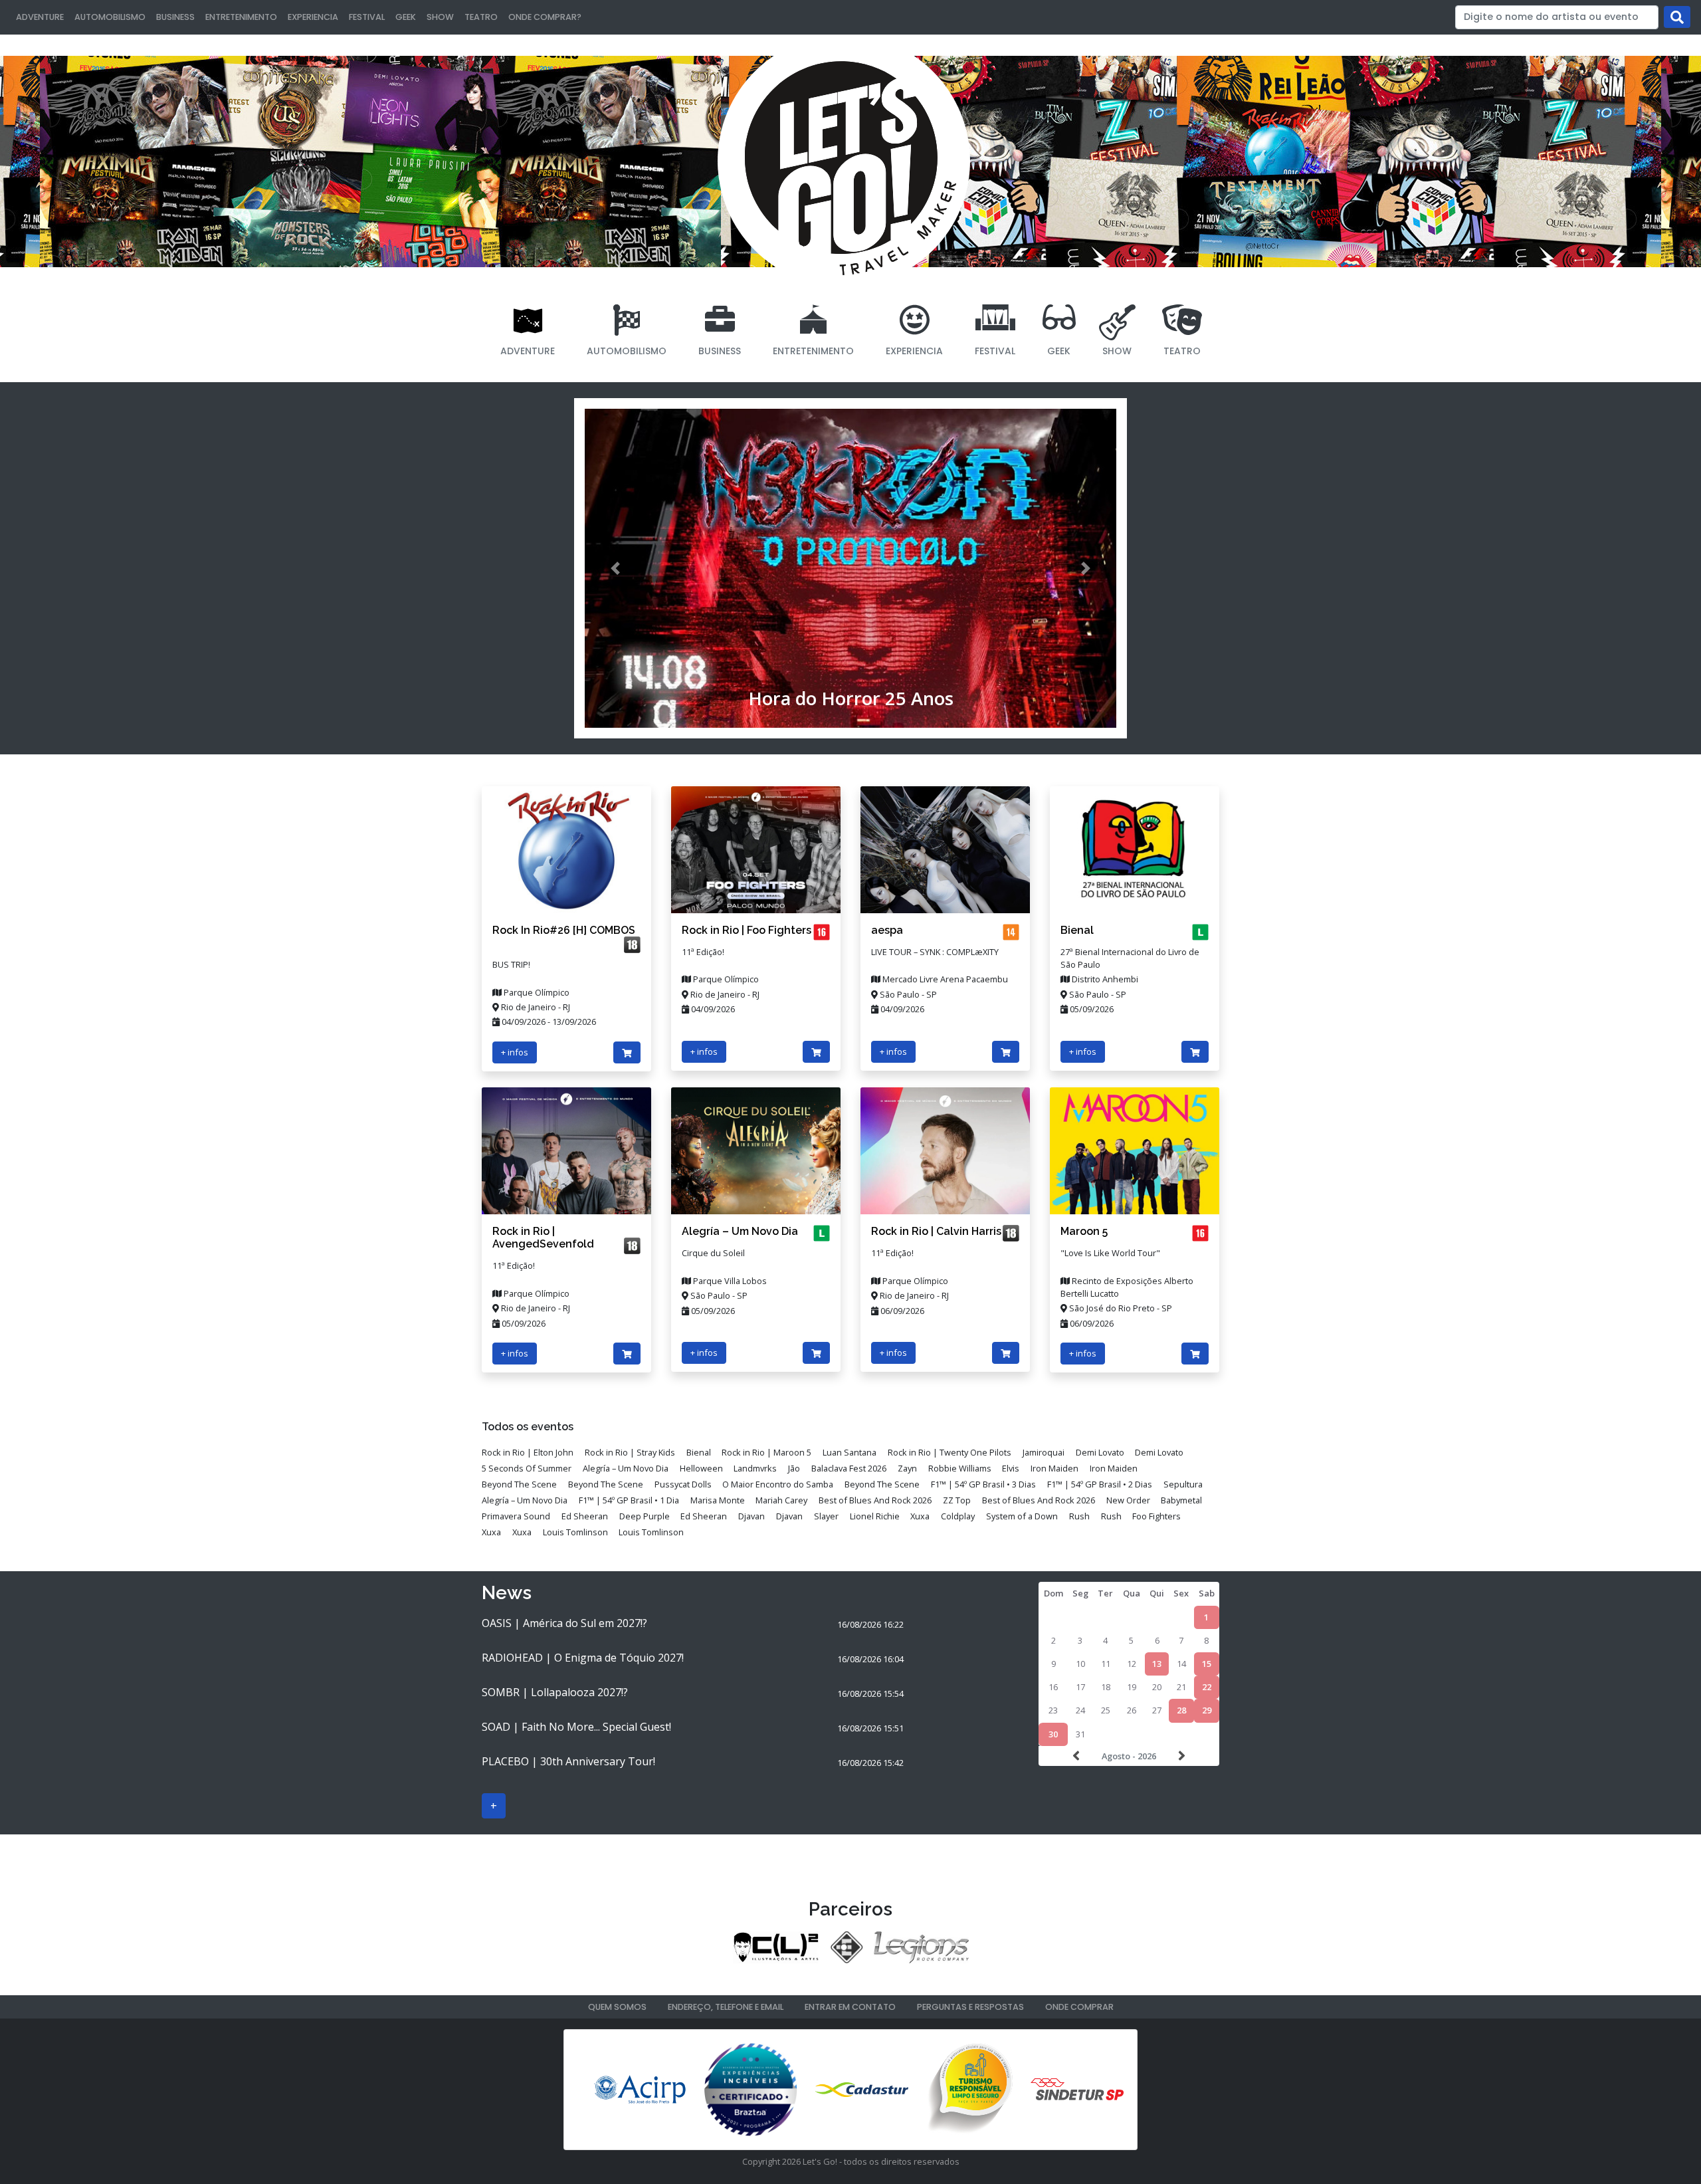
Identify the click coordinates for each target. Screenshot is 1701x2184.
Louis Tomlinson (575, 1532)
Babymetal (1181, 1500)
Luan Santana (850, 1452)
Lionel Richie (875, 1516)
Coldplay (958, 1516)
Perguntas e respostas (970, 2007)
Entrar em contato (850, 2007)
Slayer (826, 1516)
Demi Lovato (1100, 1452)
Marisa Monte (718, 1500)
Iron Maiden (1054, 1468)
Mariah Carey (781, 1500)
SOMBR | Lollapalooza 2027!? (555, 1692)
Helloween (701, 1468)
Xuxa (920, 1516)
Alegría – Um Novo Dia (740, 1231)
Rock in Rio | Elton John (528, 1452)
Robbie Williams (960, 1468)
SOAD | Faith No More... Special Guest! (576, 1727)
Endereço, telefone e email (726, 2007)
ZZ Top (957, 1500)
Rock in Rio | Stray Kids (630, 1452)
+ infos (515, 1052)
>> (1180, 1756)
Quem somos (617, 2007)
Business (175, 17)
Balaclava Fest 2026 (849, 1468)
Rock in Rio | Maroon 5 (766, 1452)
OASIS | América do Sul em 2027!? (564, 1623)
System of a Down (1022, 1516)
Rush (1079, 1516)
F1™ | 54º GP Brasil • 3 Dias (983, 1484)
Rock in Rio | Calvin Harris (936, 1231)
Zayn (907, 1468)
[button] (616, 568)
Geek (406, 17)
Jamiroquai (1044, 1452)
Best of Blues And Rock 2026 (875, 1500)
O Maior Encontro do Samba (778, 1484)
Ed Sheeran (585, 1516)
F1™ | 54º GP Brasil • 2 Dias (1100, 1484)
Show (440, 17)
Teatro (481, 17)
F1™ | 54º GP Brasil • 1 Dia (629, 1500)
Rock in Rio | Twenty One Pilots (950, 1452)
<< (1078, 1756)
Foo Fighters (1156, 1516)
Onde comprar (1079, 2007)
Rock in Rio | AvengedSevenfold (543, 1238)
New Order (1128, 1500)
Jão (794, 1468)
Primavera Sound (516, 1516)
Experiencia (313, 17)
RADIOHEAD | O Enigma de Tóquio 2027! (583, 1658)
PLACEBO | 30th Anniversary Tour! (568, 1761)
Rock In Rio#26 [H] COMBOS (564, 930)
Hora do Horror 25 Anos (851, 698)
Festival (367, 17)
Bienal (1077, 930)
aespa (887, 930)
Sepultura (1183, 1484)
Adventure (40, 17)
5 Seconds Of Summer (527, 1468)
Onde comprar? (545, 17)
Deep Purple (645, 1516)
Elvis (1011, 1468)
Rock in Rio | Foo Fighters (747, 930)
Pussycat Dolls (683, 1484)
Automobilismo (110, 17)
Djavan (751, 1516)
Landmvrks (755, 1468)
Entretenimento (241, 17)
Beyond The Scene (519, 1484)
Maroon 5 (1084, 1231)
